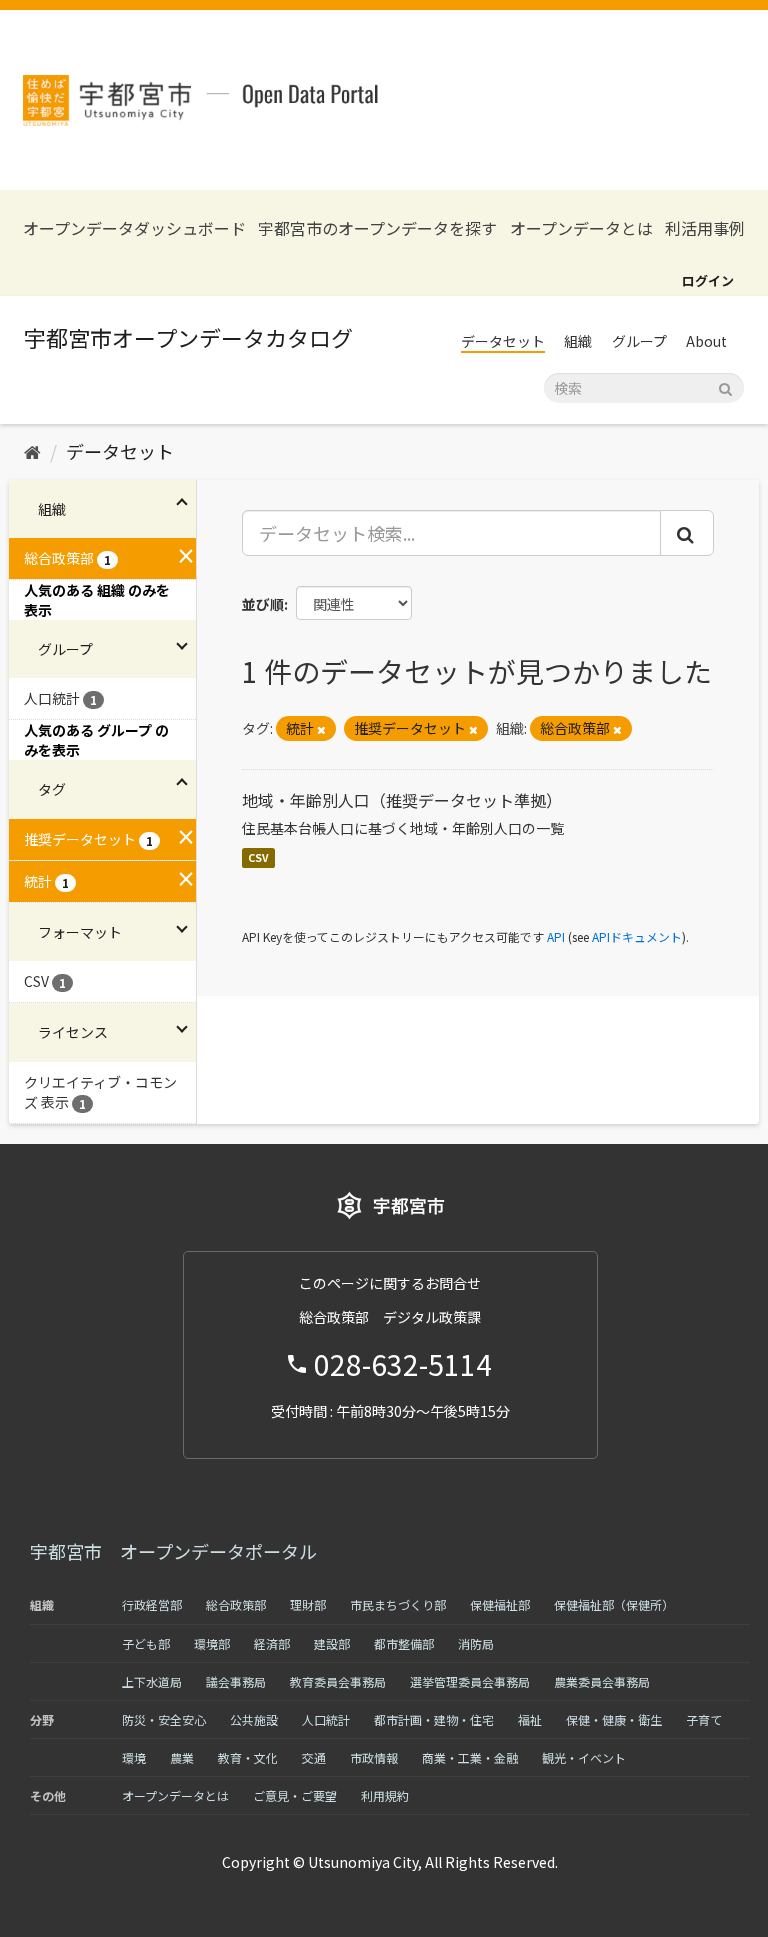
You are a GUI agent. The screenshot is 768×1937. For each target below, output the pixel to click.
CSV (258, 857)
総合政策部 (236, 1604)
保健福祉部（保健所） (614, 1604)
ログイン (708, 280)
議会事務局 (236, 1681)
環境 (134, 1757)
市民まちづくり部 (398, 1604)
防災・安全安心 (164, 1719)
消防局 (476, 1643)
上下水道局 (152, 1681)
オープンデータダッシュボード (134, 228)
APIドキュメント (637, 936)
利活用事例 (705, 228)
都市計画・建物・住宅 (434, 1719)
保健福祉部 (500, 1604)
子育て (704, 1719)
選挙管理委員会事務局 (470, 1681)
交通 (314, 1757)
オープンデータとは (581, 228)
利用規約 (385, 1795)
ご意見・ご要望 (295, 1795)
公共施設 (254, 1719)
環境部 (212, 1643)
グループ (639, 341)
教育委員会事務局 (338, 1681)
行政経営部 (152, 1604)
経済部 (272, 1643)
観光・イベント (584, 1757)
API (556, 936)
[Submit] (725, 386)
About (706, 341)
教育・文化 (248, 1757)
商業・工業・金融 (470, 1757)
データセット (503, 341)
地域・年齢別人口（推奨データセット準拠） (402, 800)
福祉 (530, 1719)
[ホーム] (32, 451)
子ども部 (146, 1643)
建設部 (332, 1643)
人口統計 (326, 1719)
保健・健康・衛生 (614, 1719)
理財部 (308, 1604)
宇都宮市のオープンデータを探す (377, 228)
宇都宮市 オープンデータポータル (173, 1551)
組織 (578, 341)
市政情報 (374, 1757)
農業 (182, 1757)
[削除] (321, 729)
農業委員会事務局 (602, 1681)
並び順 (263, 604)
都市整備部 (404, 1643)
